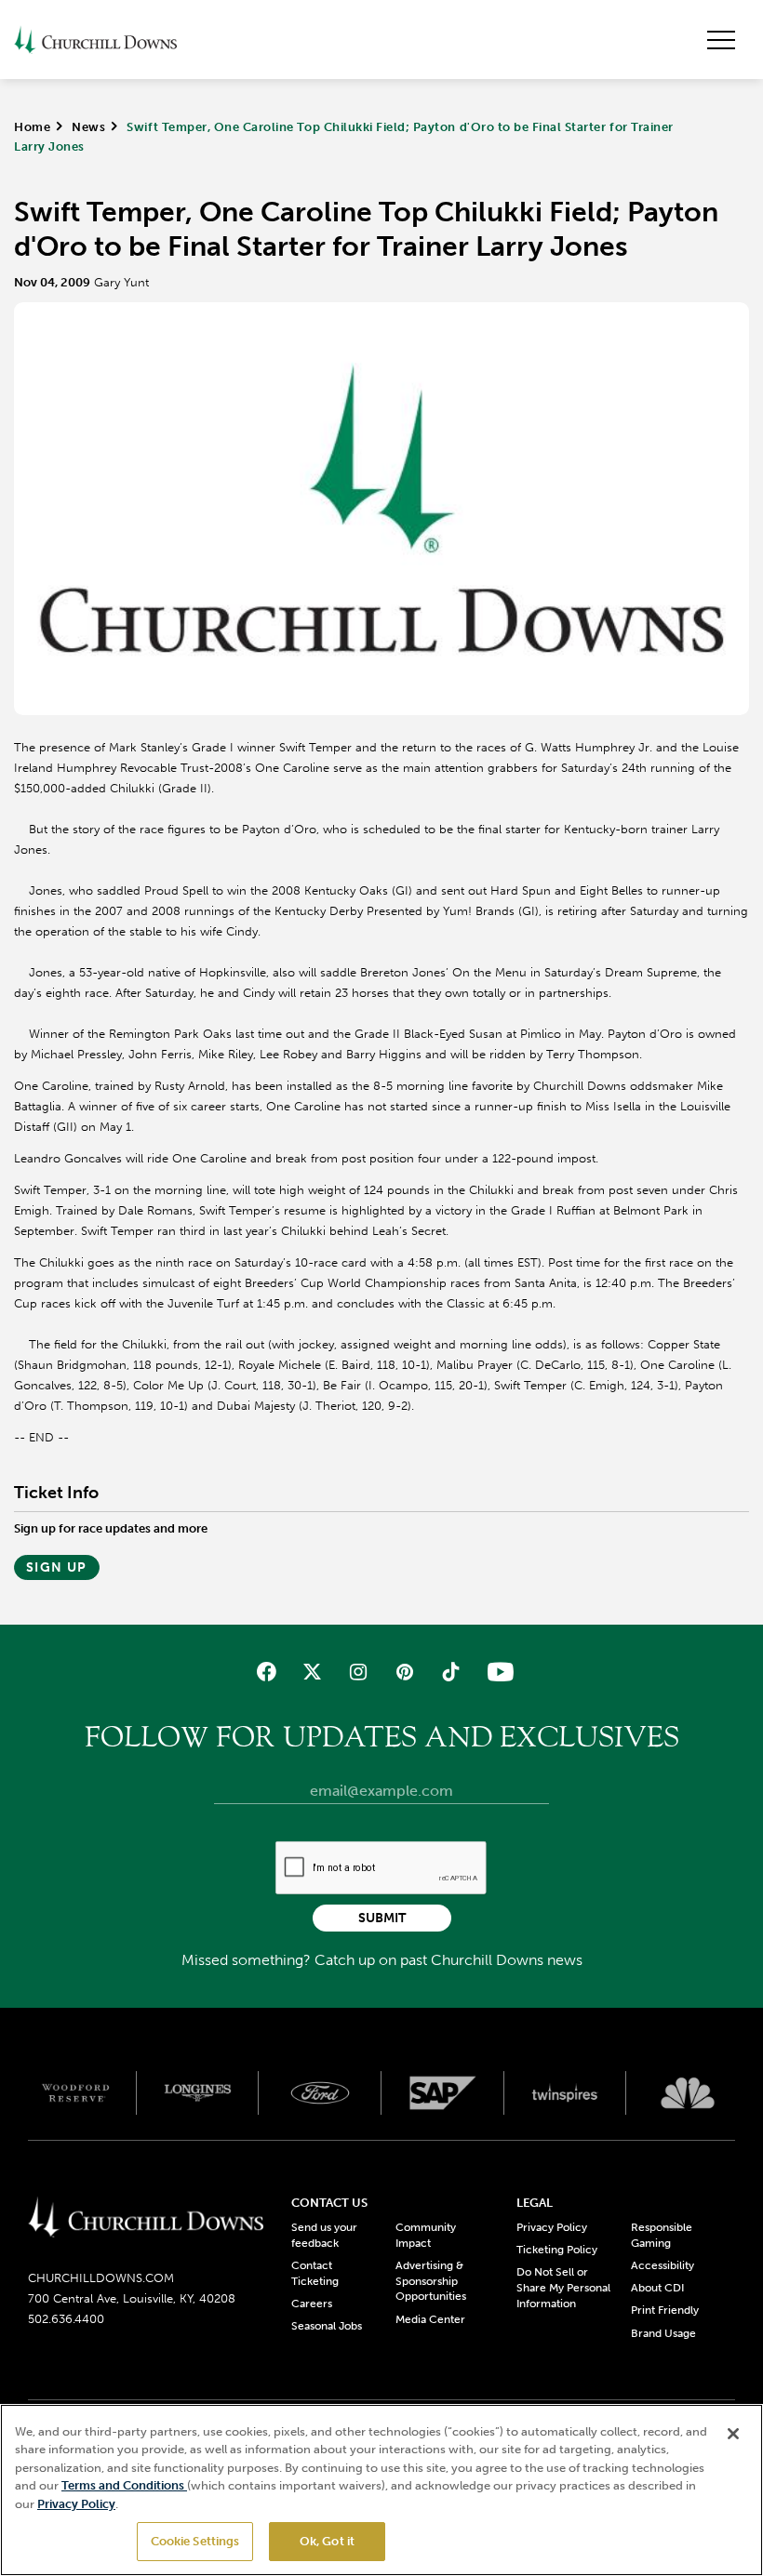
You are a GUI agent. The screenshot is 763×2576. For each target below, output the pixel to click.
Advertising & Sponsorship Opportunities (431, 2281)
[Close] (733, 2434)
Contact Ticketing (315, 2273)
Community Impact (426, 2235)
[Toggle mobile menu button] (721, 40)
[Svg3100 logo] (688, 2092)
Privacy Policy (552, 2227)
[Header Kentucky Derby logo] (95, 40)
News (88, 127)
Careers (312, 2304)
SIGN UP (57, 1567)
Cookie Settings (195, 2541)
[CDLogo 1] (146, 2218)
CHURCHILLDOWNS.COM (101, 2278)
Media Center (430, 2319)
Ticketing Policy (557, 2250)
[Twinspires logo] (566, 2092)
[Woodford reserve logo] (75, 2092)
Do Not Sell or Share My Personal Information (563, 2288)
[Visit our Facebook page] (267, 1672)
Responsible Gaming (662, 2235)
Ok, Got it (327, 2541)
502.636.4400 (66, 2319)
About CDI (657, 2288)
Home (32, 127)
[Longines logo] (198, 2092)
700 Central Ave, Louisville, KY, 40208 (132, 2298)
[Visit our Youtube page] (496, 1672)
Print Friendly (665, 2310)
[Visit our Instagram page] (359, 1672)
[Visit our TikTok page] (450, 1672)
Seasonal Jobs (327, 2326)
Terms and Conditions (124, 2485)
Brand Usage (663, 2333)
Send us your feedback (324, 2235)
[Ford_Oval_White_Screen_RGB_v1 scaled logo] (320, 2093)
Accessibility (663, 2265)
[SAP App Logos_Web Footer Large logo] (443, 2092)
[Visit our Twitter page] (312, 1672)
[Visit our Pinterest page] (404, 1672)
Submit (382, 1918)
